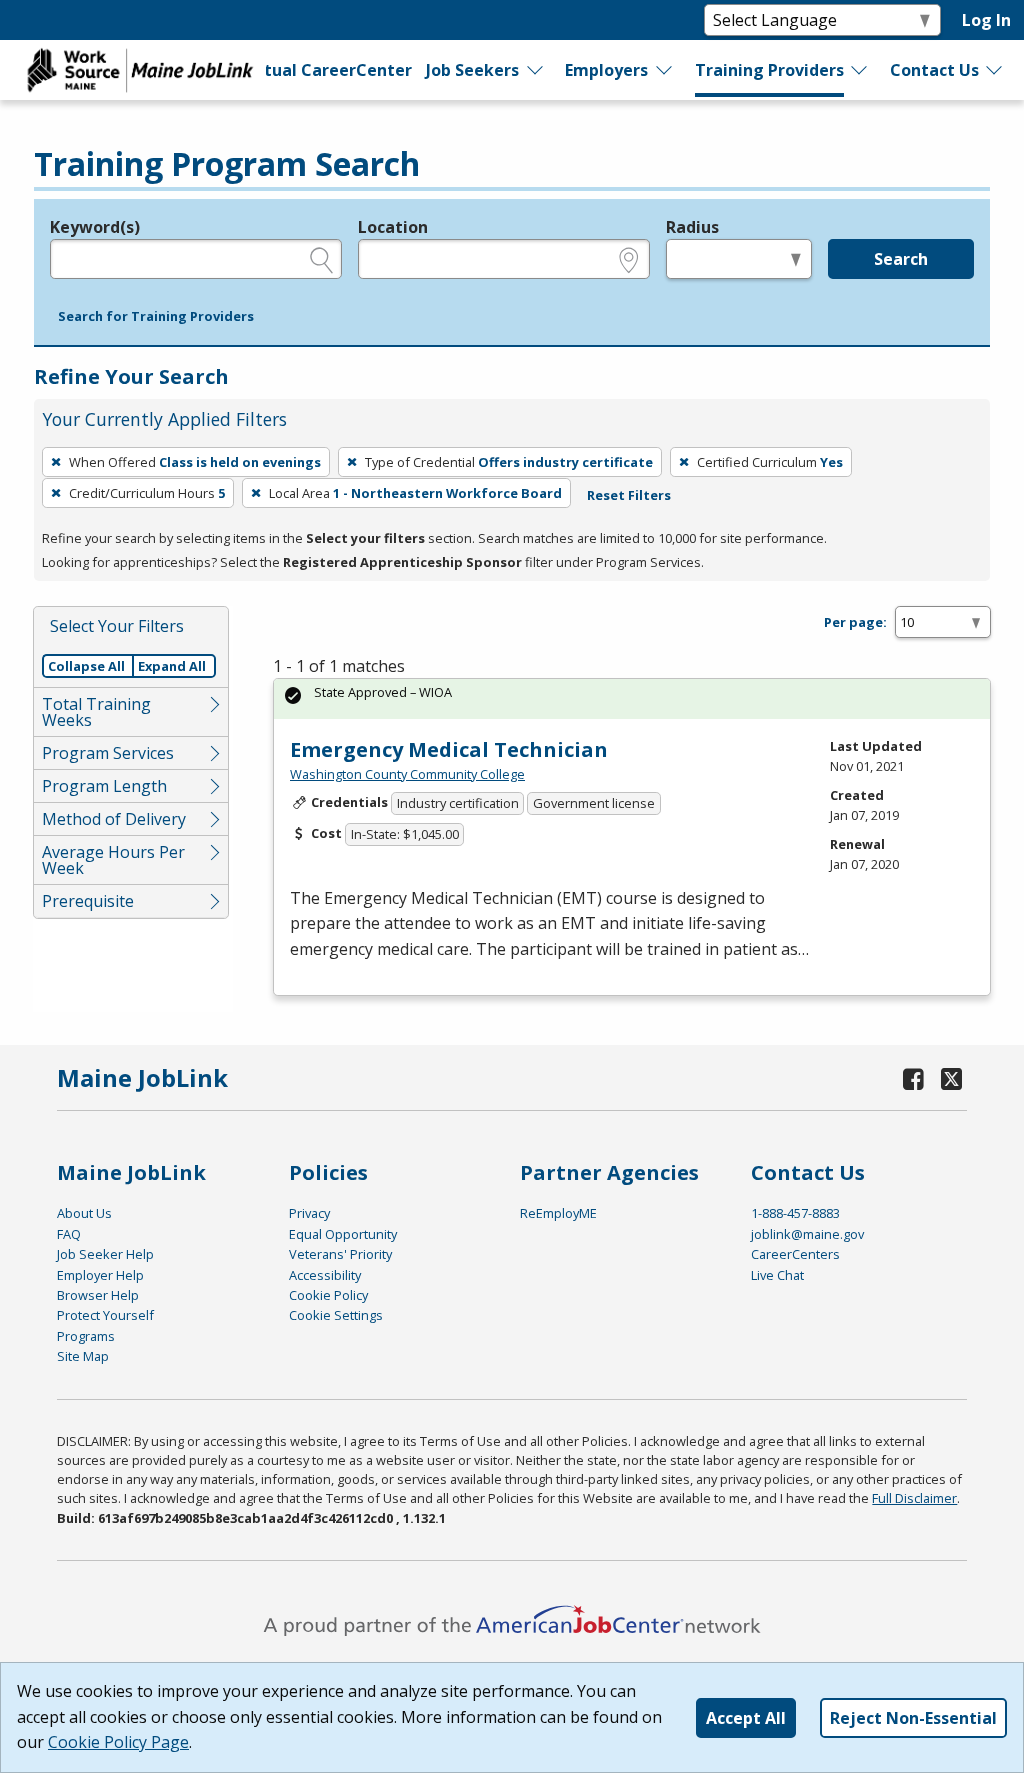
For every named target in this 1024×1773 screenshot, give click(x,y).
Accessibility (325, 1275)
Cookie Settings (336, 1315)
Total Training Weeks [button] (96, 712)
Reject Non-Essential (913, 1718)
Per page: (855, 622)
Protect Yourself (105, 1315)
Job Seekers (472, 70)
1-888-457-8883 (795, 1213)
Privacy (309, 1213)
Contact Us (934, 70)
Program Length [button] (104, 786)
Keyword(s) (95, 227)
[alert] (632, 698)
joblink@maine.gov (807, 1234)
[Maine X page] (951, 1078)
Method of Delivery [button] (114, 819)
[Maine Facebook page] (913, 1078)
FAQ (69, 1234)
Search (901, 259)
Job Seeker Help (105, 1254)
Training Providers (769, 70)
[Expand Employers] (665, 70)
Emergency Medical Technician (449, 749)
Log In (986, 20)
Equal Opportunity (343, 1234)
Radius (692, 227)
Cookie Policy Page (118, 1742)
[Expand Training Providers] (860, 70)
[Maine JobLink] (141, 70)
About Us (84, 1213)
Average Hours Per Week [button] (113, 860)
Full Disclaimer (914, 1498)
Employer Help (100, 1275)
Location (393, 227)
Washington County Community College (407, 774)
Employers (606, 70)
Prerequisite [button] (88, 901)
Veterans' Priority (340, 1254)
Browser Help (98, 1295)
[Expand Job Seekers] (536, 70)
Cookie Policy (328, 1295)
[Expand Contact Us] (995, 70)
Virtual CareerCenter (325, 70)
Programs (86, 1336)
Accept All (746, 1718)
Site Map (83, 1356)
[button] (156, 317)
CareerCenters (795, 1254)
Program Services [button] (108, 753)
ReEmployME (558, 1213)
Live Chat (777, 1275)
